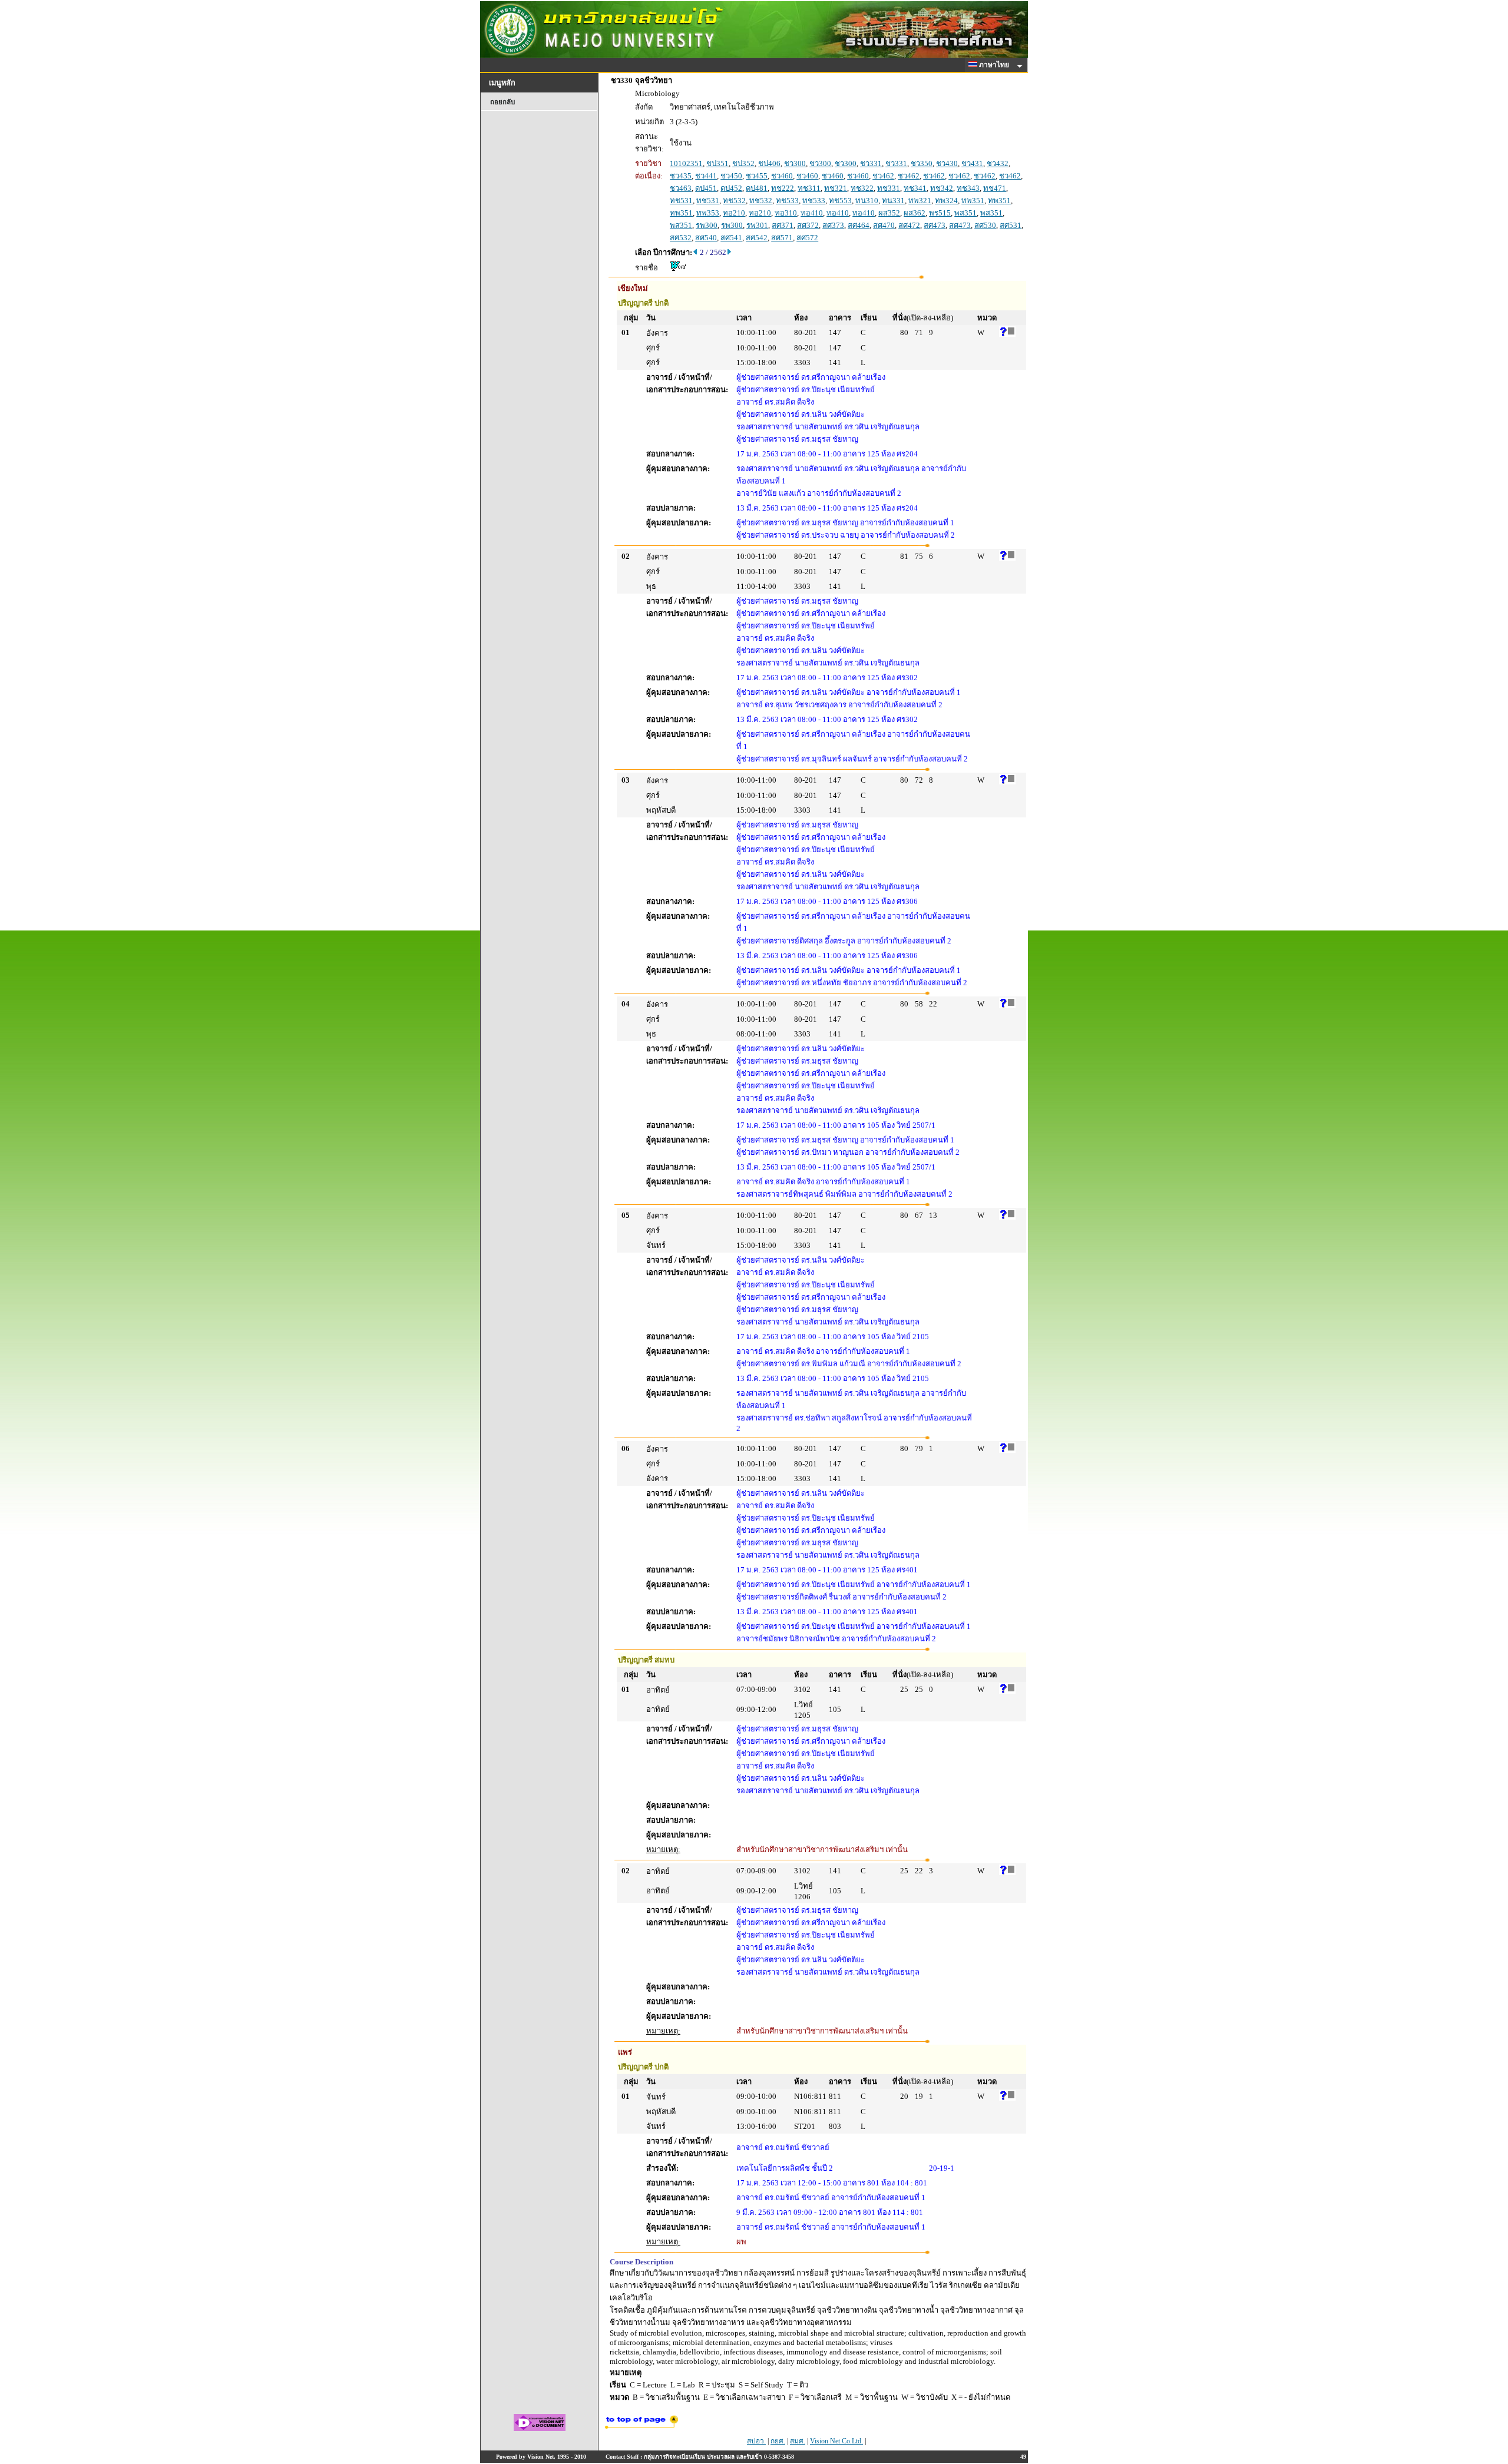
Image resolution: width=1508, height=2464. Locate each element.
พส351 (965, 213)
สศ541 (731, 238)
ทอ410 (812, 213)
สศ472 (909, 225)
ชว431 (972, 163)
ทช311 (809, 188)
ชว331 (871, 163)
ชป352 (743, 163)
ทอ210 (734, 213)
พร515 (940, 213)
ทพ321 (920, 201)
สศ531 (1011, 225)
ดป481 (757, 188)
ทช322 (862, 188)
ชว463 (681, 188)
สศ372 (808, 225)
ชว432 (998, 163)
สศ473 (935, 225)
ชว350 (922, 163)
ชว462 (883, 176)
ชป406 (769, 163)
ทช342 (942, 188)
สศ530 (985, 225)
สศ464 (859, 225)
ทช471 (995, 188)
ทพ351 (973, 201)
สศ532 (681, 238)
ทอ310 (786, 213)
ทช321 (836, 188)
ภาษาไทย (995, 65)
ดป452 (731, 188)
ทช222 (783, 188)
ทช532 (734, 201)
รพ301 (757, 225)
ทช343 (968, 188)
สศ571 (782, 238)
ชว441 (706, 176)
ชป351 (717, 163)
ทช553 (840, 201)
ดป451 (706, 188)
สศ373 (833, 225)
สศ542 (757, 238)
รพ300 (707, 225)
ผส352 (889, 213)
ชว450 (731, 176)
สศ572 (807, 238)
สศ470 (884, 225)
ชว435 (681, 176)
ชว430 (947, 163)
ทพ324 (946, 201)
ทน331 (893, 201)
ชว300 (795, 163)
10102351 (686, 163)
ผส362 (915, 213)
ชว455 (757, 176)
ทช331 (889, 188)
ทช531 (681, 201)
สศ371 (783, 225)
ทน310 (867, 201)
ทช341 (915, 188)
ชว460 (782, 176)
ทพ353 (708, 213)
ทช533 (787, 201)
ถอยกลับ (502, 102)
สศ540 (706, 238)
